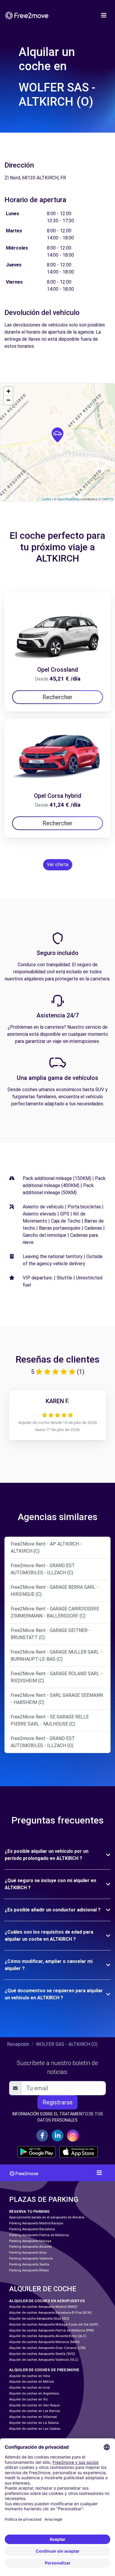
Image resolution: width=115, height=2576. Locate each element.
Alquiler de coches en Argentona (34, 2394)
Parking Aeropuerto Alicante (30, 2247)
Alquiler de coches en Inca (29, 2388)
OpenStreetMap (68, 499)
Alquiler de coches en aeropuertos (47, 2301)
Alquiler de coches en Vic (28, 2399)
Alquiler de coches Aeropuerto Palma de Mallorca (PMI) (52, 2330)
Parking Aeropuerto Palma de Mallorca (39, 2235)
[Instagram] (73, 2136)
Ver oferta (58, 865)
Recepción (18, 2044)
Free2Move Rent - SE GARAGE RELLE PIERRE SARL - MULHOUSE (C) (50, 1720)
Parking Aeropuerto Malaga (30, 2241)
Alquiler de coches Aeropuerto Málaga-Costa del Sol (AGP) (54, 2325)
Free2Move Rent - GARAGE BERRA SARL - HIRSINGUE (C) (55, 1591)
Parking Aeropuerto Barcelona (32, 2229)
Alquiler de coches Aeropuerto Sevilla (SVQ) (42, 2354)
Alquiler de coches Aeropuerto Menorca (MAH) (44, 2342)
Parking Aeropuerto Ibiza (28, 2253)
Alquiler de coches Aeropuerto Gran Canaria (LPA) (47, 2348)
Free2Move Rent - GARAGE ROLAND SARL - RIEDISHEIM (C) (56, 1677)
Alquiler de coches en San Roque (34, 2405)
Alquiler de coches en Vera (30, 2376)
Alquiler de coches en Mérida (32, 2382)
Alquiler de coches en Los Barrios (35, 2411)
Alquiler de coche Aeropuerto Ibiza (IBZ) (39, 2319)
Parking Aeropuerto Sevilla (29, 2264)
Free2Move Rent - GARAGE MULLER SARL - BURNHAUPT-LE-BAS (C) (56, 1656)
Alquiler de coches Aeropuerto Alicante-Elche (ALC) (48, 2336)
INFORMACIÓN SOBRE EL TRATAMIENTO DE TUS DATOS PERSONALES (58, 2117)
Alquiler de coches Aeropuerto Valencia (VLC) (44, 2360)
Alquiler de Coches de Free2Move (44, 2370)
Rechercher (57, 697)
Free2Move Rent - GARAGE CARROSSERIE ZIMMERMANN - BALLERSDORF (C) (55, 1612)
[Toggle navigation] (104, 15)
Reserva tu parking (29, 2211)
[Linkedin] (57, 2136)
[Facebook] (42, 2136)
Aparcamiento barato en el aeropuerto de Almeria (47, 2217)
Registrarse (57, 2102)
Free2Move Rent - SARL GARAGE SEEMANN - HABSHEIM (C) (57, 1699)
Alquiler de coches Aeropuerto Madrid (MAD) (43, 2307)
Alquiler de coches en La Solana (34, 2423)
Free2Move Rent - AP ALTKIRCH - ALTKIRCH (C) (46, 1547)
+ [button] (8, 391)
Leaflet (46, 499)
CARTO (107, 499)
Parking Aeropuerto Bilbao (29, 2270)
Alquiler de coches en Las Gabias (35, 2429)
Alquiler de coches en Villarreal (33, 2417)
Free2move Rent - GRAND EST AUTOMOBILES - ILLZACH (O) (43, 1742)
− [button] (8, 400)
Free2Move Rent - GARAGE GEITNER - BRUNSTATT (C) (51, 1634)
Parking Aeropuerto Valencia (31, 2259)
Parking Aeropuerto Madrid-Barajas (36, 2223)
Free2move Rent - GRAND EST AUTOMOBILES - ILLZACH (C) (43, 1569)
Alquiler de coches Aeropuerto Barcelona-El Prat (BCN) (50, 2313)
